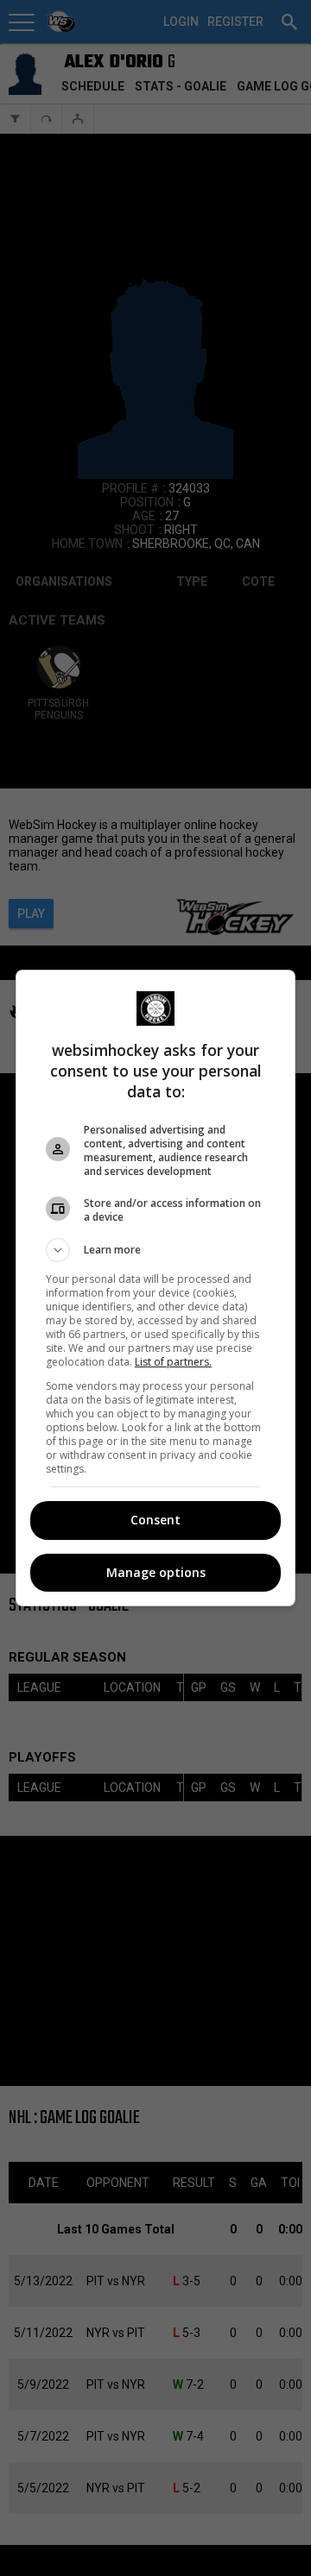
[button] (155, 1250)
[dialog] (155, 1288)
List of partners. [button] (173, 1362)
